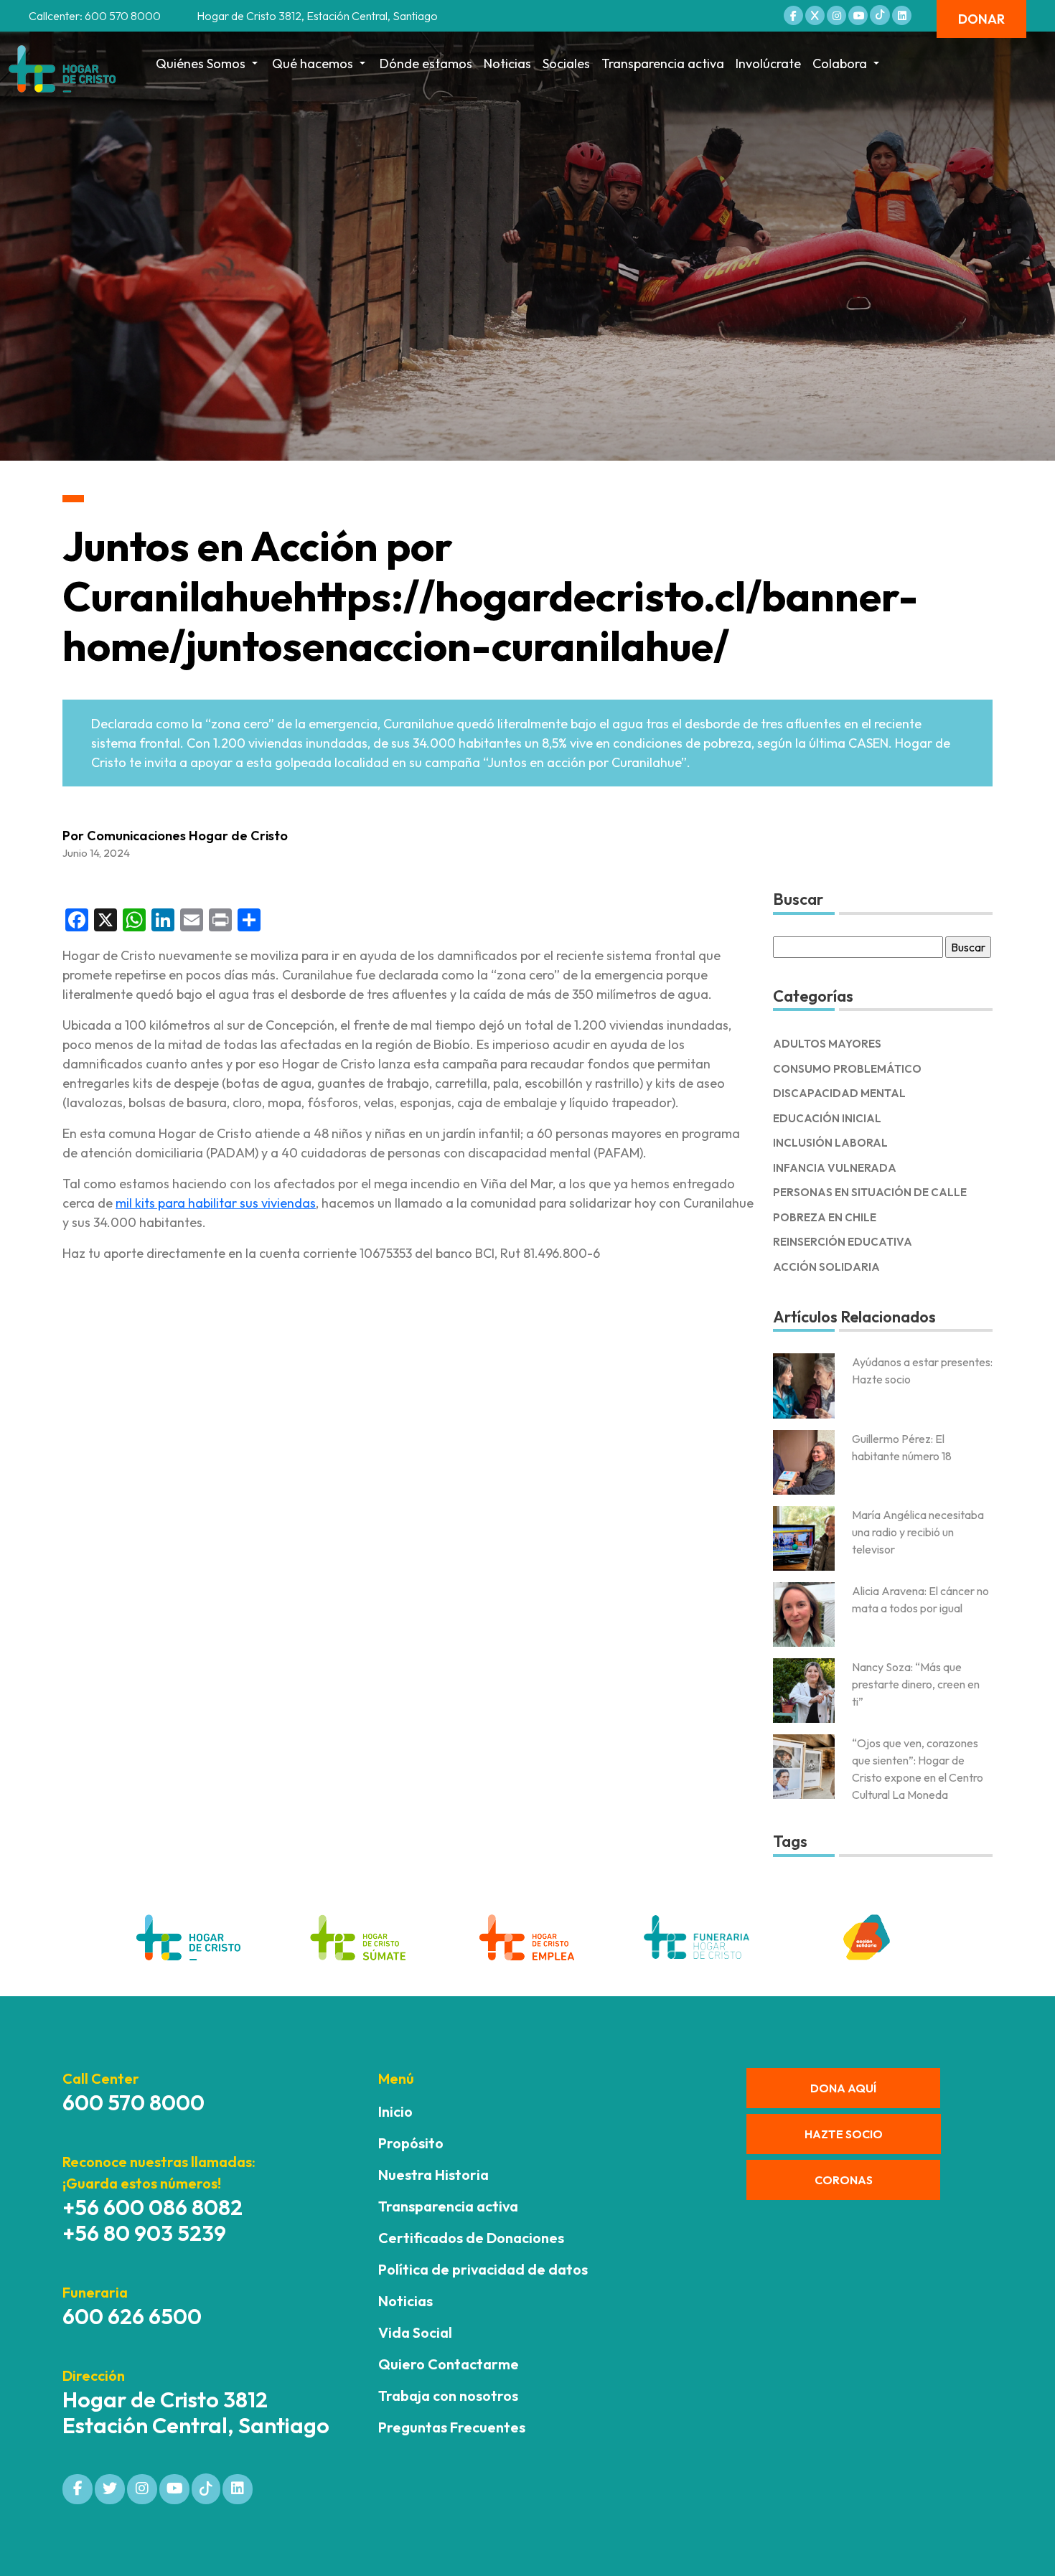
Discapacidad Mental (839, 1093)
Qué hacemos (313, 64)
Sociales (566, 64)
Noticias (507, 64)
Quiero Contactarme (449, 2364)
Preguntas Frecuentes (452, 2427)
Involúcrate (768, 64)
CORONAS (844, 2180)
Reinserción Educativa (843, 1242)
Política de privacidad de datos (483, 2269)
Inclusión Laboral (830, 1143)
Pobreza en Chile (825, 1217)
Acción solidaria (826, 1267)
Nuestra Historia (433, 2175)
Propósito (411, 2143)
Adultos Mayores (827, 1044)
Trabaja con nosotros (448, 2396)
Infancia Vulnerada (835, 1168)
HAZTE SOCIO (844, 2134)
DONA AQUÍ (843, 2088)
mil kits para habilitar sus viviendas (216, 1203)
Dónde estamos (426, 64)
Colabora (840, 64)
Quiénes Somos (201, 64)
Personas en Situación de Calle (870, 1192)
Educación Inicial (827, 1118)
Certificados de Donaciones (471, 2238)
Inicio (395, 2111)
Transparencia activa (663, 64)
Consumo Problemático (847, 1069)
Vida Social (415, 2332)
